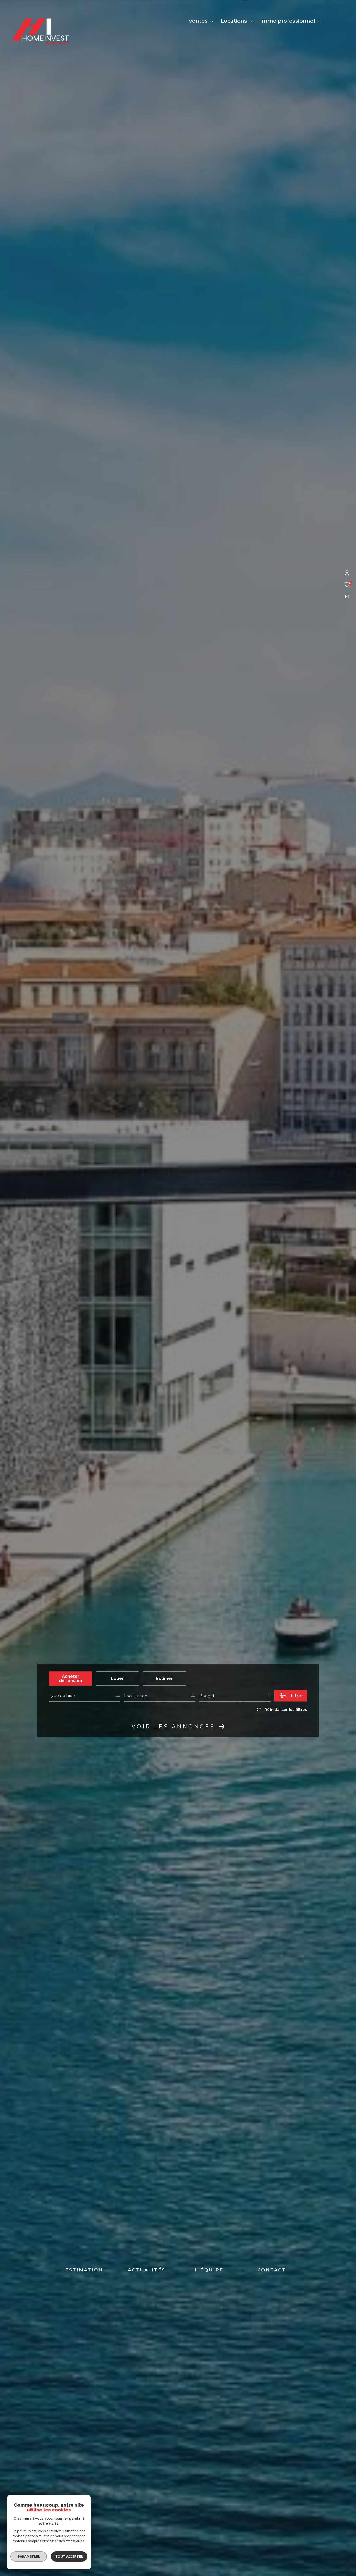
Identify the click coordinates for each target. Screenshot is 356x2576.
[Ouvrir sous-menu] (212, 21)
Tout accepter (69, 2556)
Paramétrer (29, 2556)
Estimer (164, 1678)
